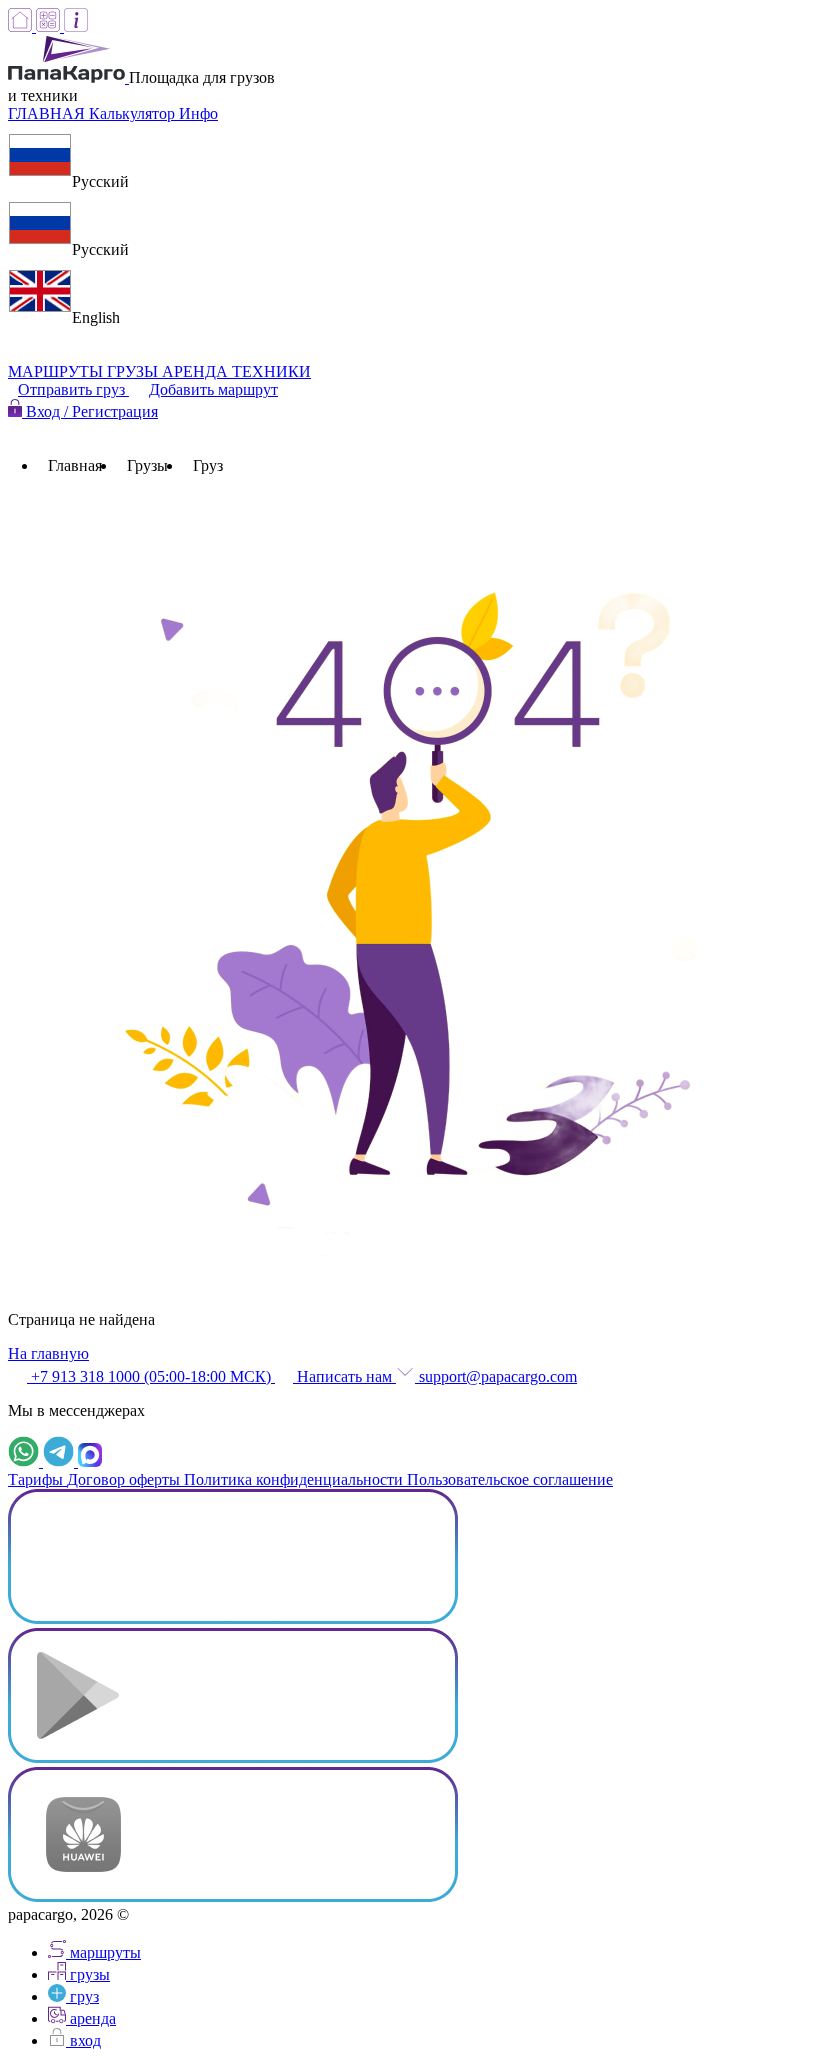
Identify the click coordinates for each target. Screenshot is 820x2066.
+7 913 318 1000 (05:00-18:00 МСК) (151, 1376)
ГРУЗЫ (134, 371)
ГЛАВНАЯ (48, 113)
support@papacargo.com (496, 1376)
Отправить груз (73, 389)
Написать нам (344, 1376)
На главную (48, 1353)
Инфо (198, 113)
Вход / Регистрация (90, 411)
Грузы (147, 465)
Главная (75, 465)
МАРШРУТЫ (57, 371)
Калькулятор (134, 113)
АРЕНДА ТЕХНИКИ (236, 371)
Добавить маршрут (213, 389)
